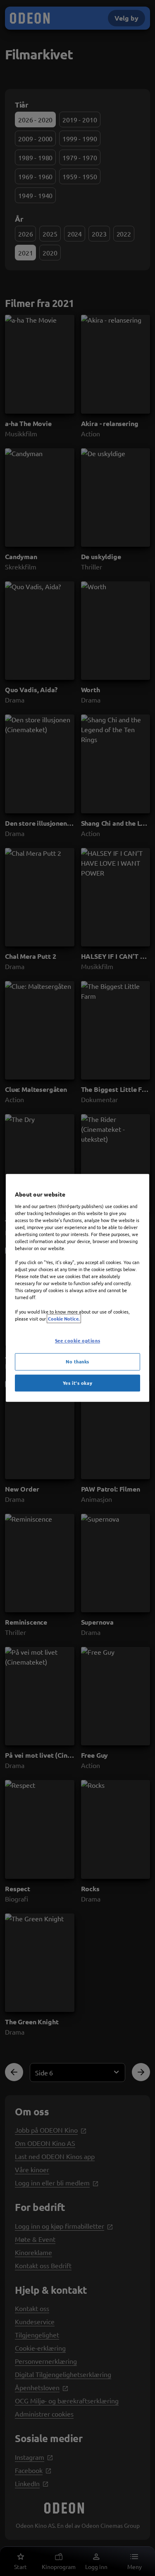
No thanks (77, 1361)
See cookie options (77, 1340)
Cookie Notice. (64, 1318)
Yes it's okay (77, 1383)
